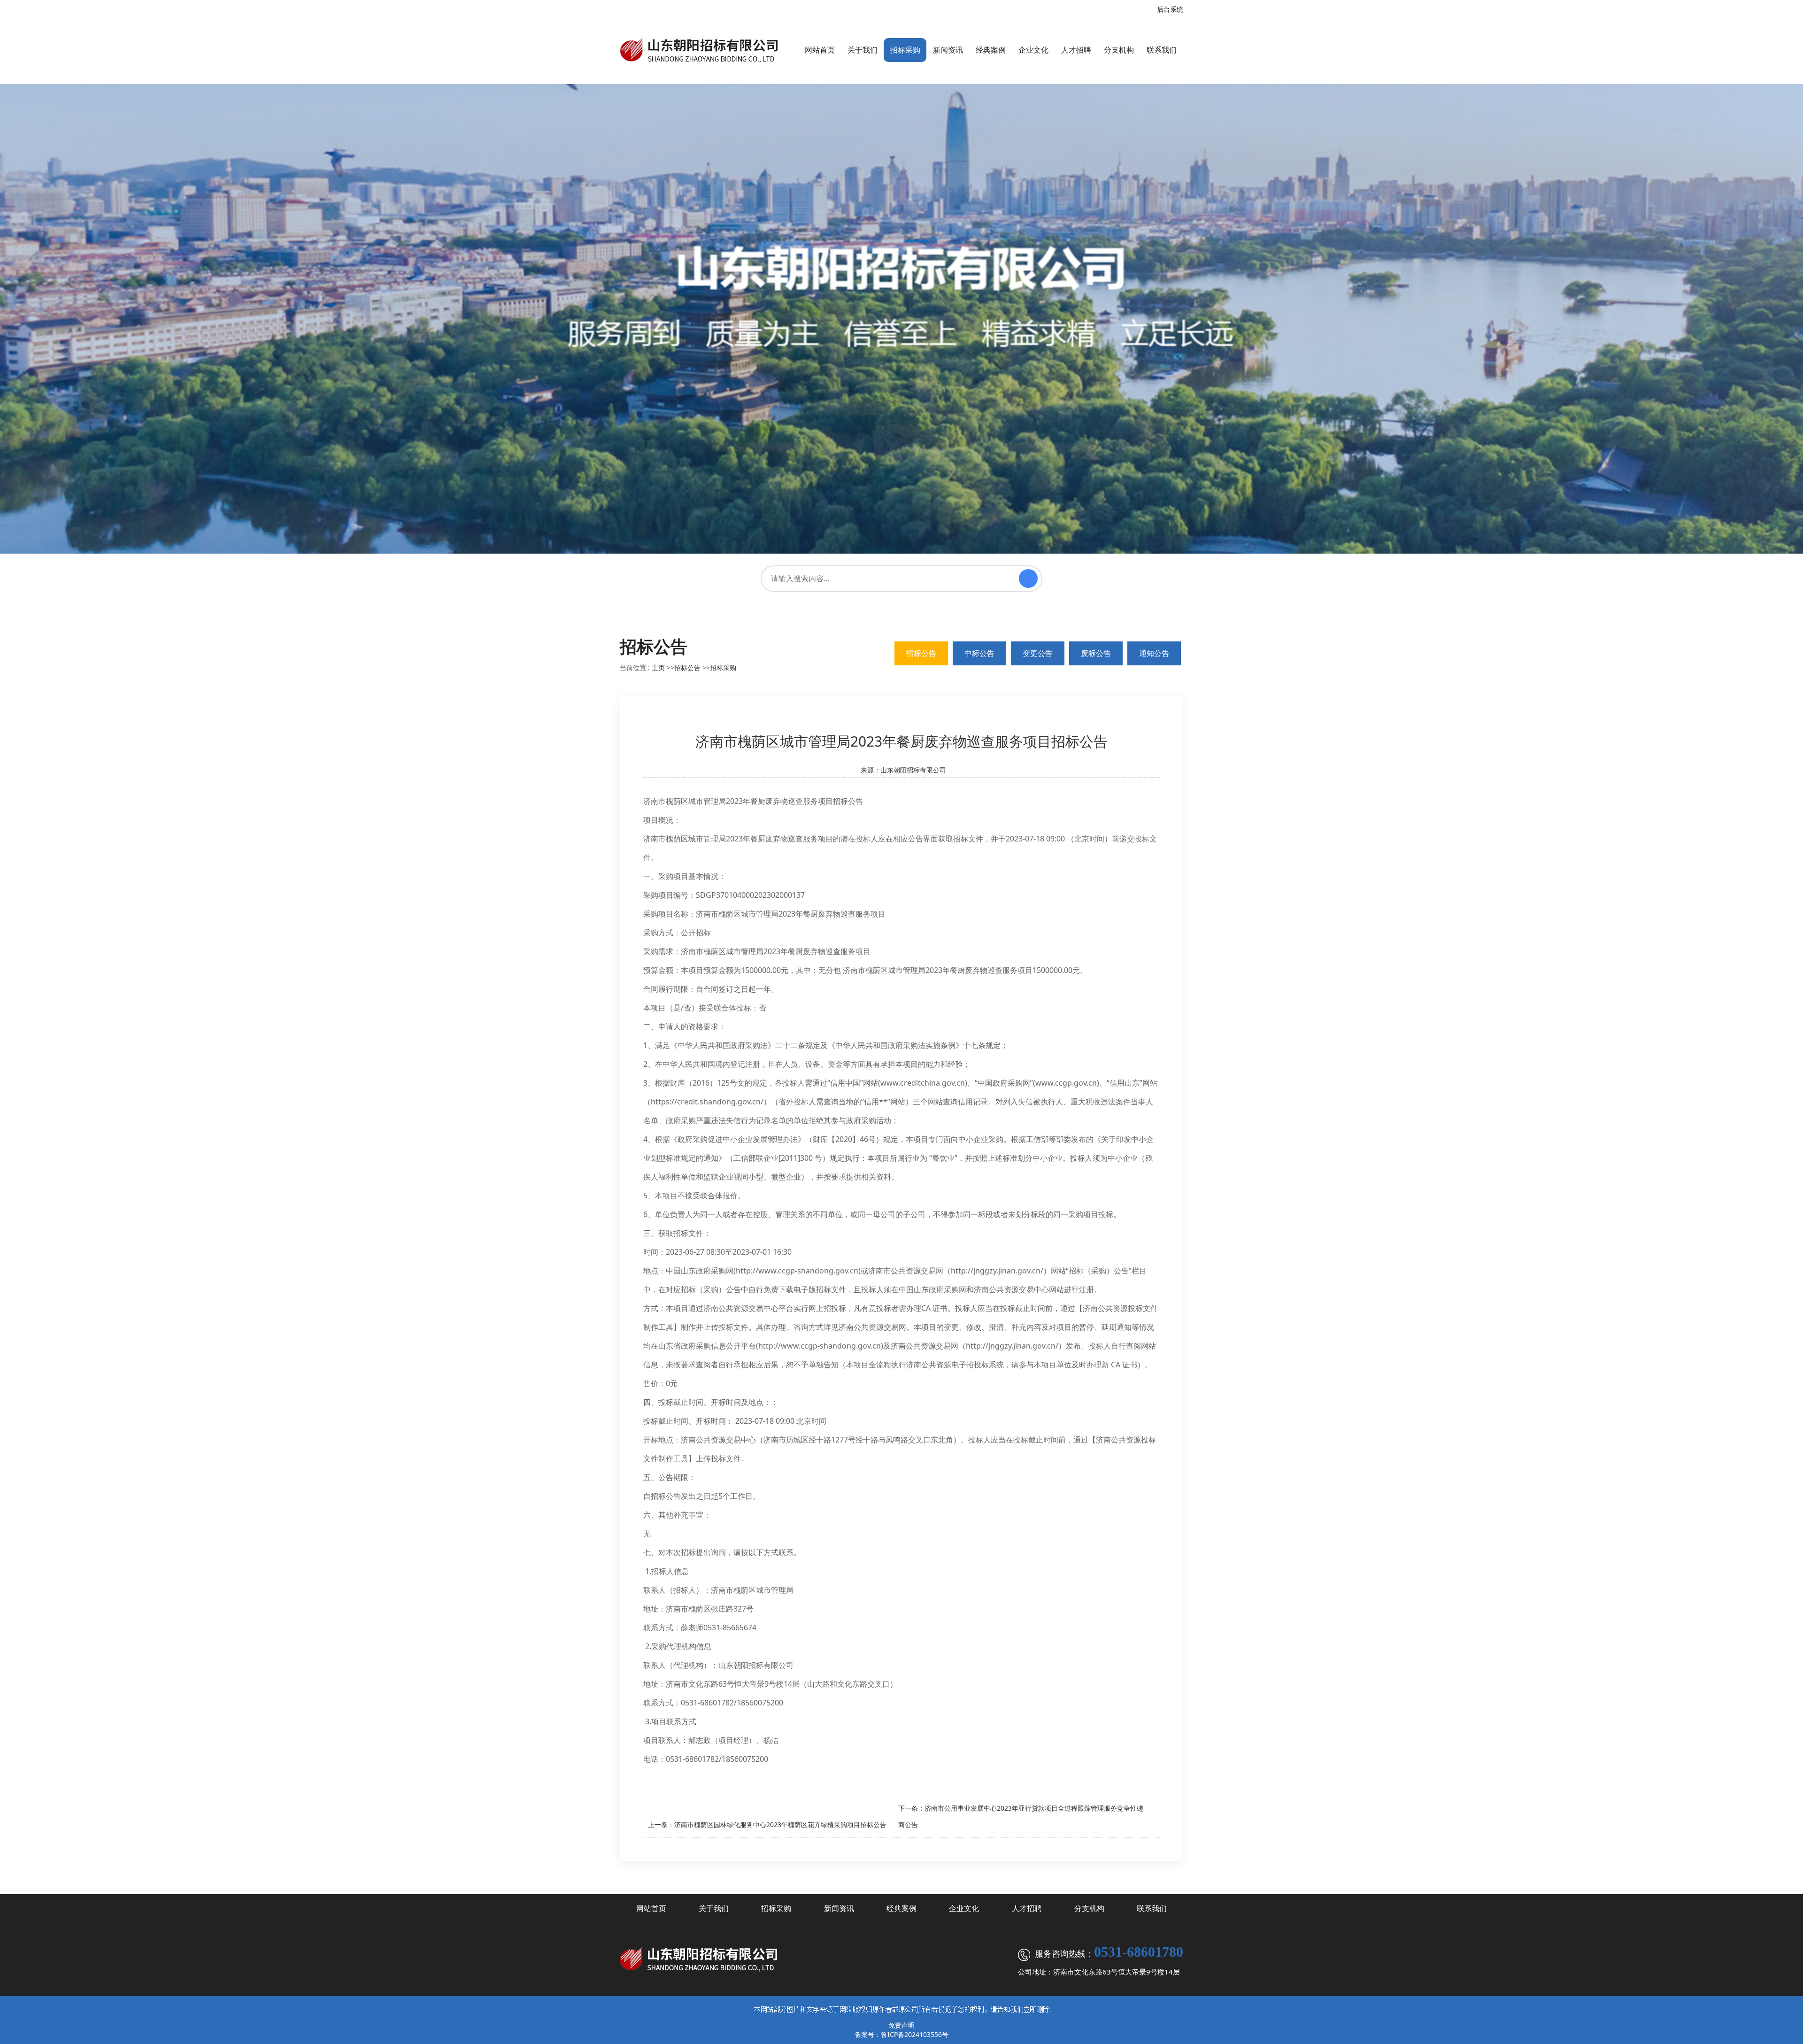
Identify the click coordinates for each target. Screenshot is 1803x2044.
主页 (658, 667)
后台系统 (1170, 9)
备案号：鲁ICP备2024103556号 (901, 2034)
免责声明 (901, 2025)
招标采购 (723, 667)
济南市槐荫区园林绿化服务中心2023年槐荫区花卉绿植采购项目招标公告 (780, 1824)
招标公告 (687, 667)
